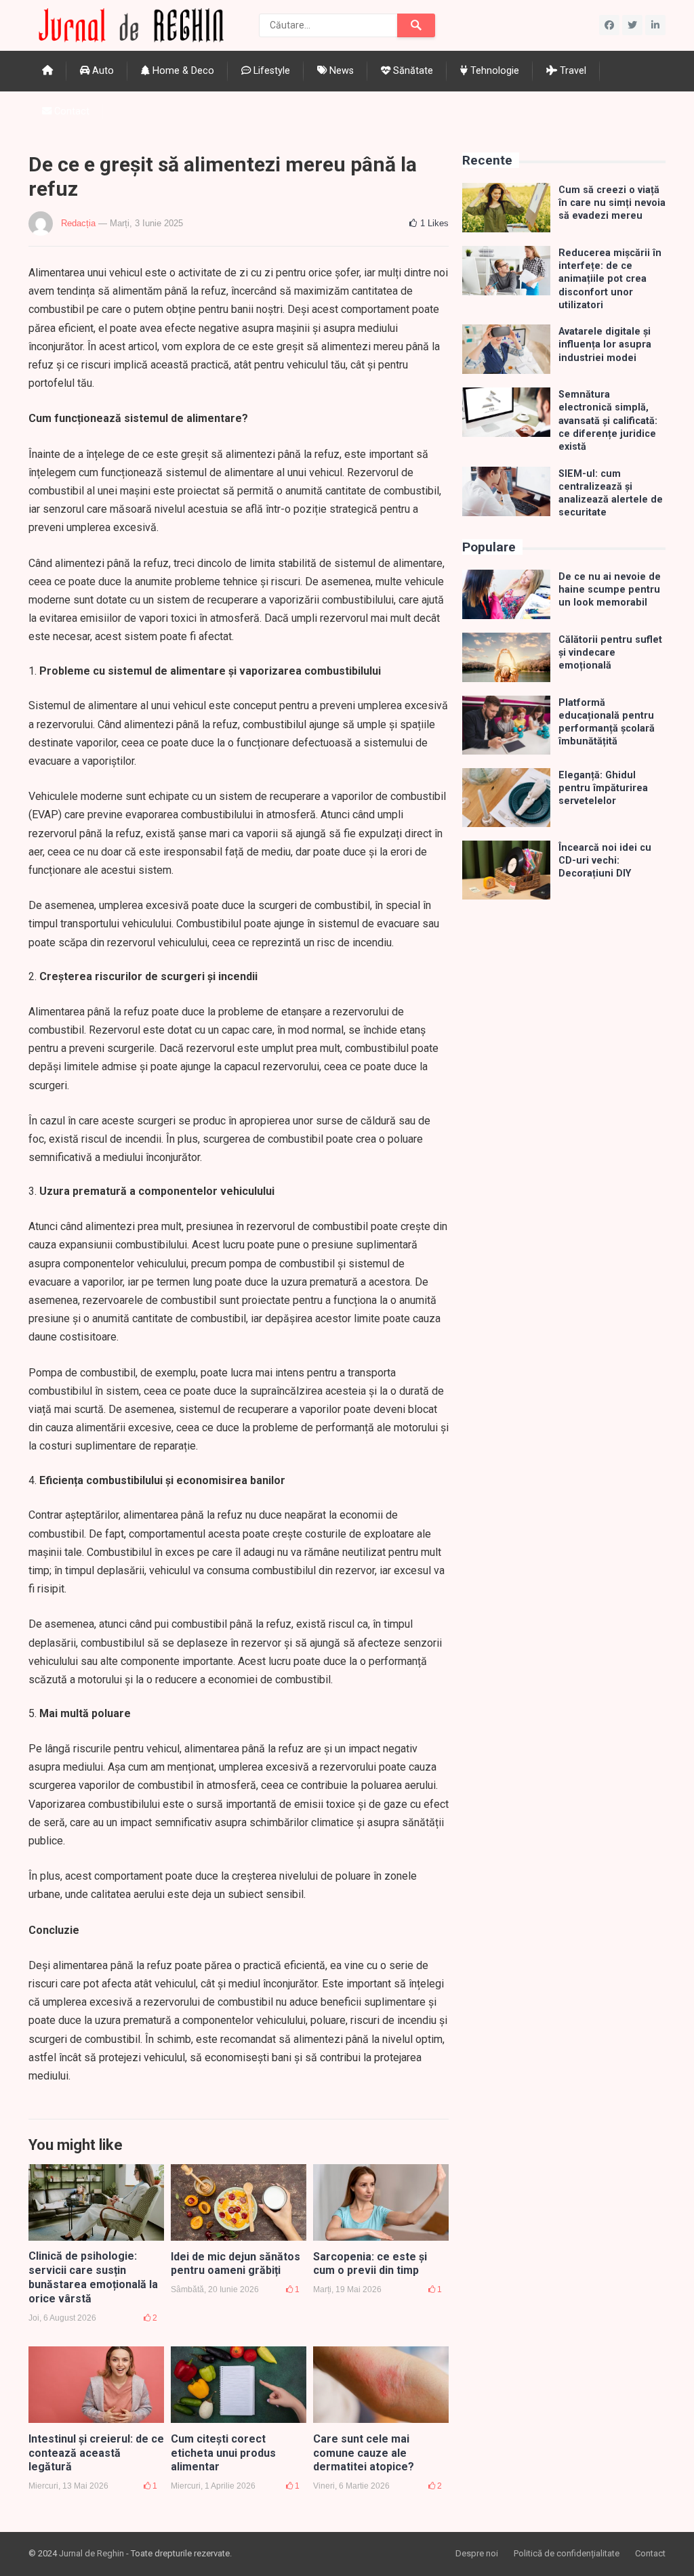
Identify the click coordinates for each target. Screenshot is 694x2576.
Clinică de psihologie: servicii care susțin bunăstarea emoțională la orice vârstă (93, 2277)
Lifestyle (270, 71)
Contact (70, 111)
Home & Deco (182, 71)
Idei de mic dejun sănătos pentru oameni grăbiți (236, 2264)
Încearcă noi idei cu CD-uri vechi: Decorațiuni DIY (605, 861)
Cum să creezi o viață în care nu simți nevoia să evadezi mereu (612, 203)
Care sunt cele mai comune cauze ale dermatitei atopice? (364, 2453)
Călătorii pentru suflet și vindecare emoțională (610, 653)
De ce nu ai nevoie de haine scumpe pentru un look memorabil (610, 590)
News (340, 71)
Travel (572, 71)
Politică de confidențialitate (567, 2553)
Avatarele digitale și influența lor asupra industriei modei (605, 345)
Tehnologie (493, 71)
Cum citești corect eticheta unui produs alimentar (223, 2453)
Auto (102, 71)
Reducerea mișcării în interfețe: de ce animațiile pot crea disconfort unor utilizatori (610, 279)
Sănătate (412, 71)
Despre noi (477, 2553)
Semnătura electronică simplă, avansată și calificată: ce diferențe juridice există (608, 421)
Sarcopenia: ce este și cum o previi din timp (370, 2264)
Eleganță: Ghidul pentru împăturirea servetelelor (603, 788)
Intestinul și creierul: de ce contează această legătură (96, 2453)
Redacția (78, 223)
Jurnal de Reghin (91, 2553)
